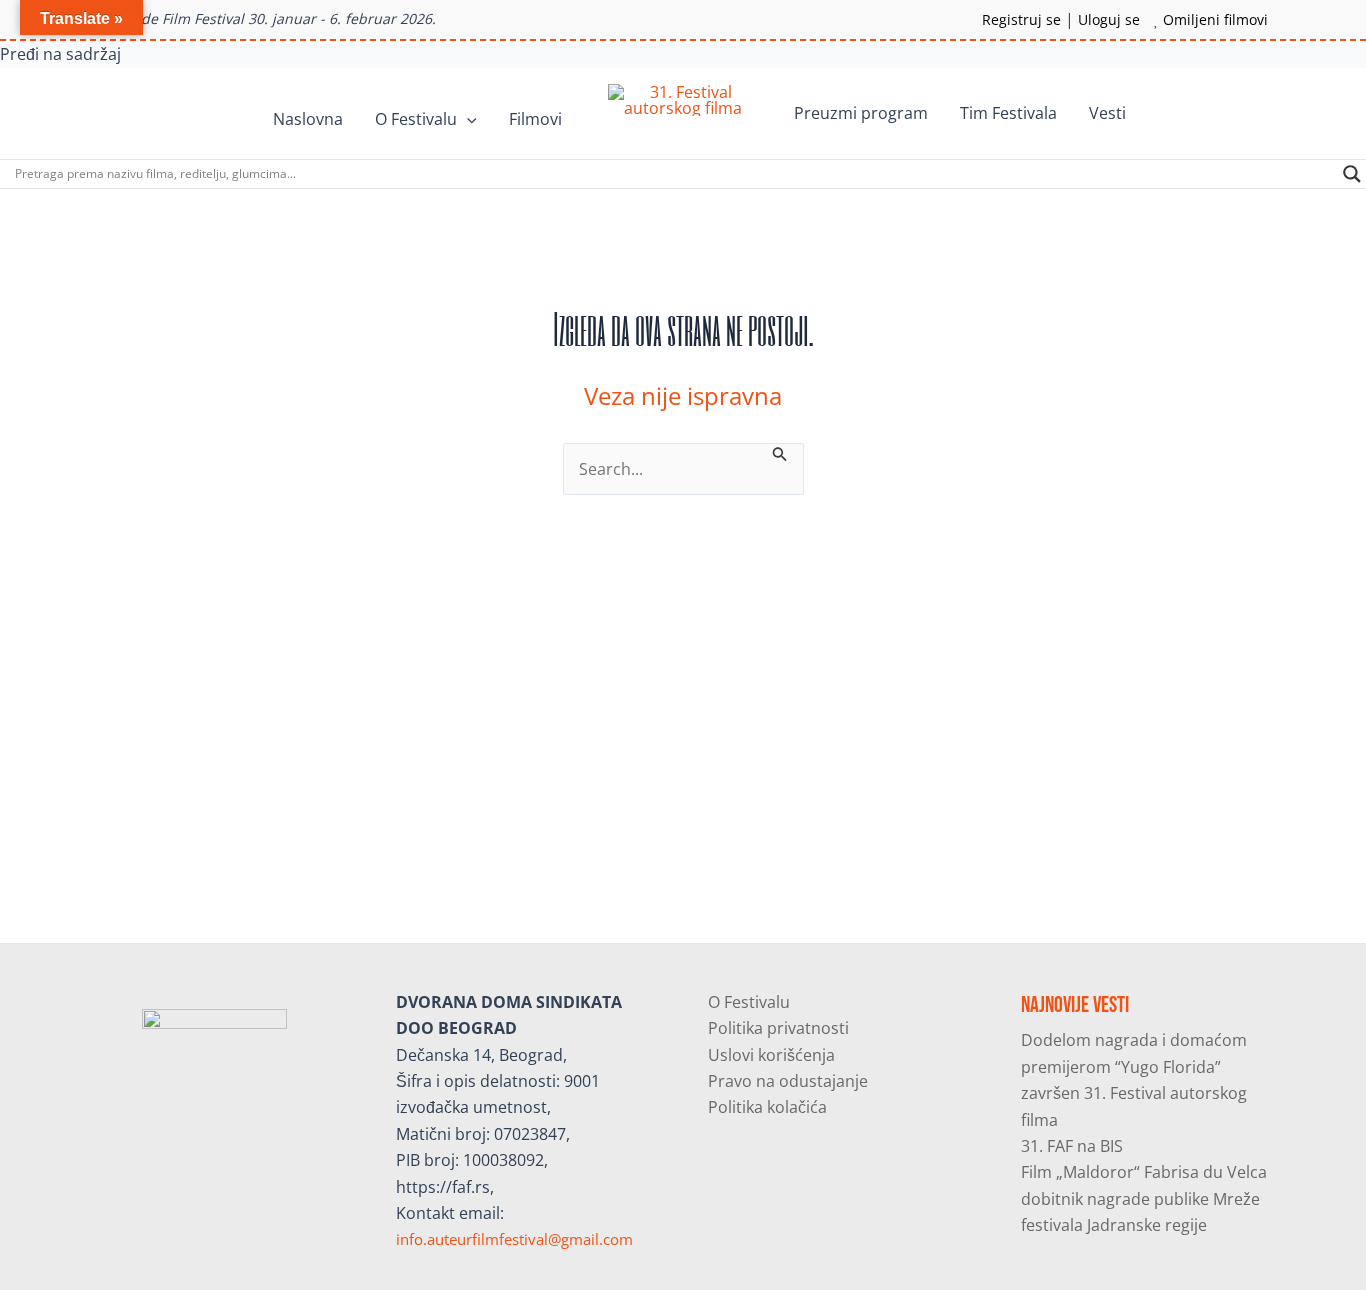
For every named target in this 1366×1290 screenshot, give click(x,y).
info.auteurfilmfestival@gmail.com (514, 1239)
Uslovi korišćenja (771, 1055)
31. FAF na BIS (1072, 1146)
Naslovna (308, 119)
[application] (467, 119)
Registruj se (1021, 19)
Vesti (1107, 113)
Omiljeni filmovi (1215, 19)
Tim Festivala (1008, 113)
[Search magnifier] (1352, 174)
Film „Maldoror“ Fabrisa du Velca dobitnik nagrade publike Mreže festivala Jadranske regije (1144, 1198)
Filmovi (535, 119)
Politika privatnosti (778, 1028)
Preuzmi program (861, 113)
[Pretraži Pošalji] (780, 452)
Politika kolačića (767, 1107)
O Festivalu (416, 119)
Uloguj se (1109, 19)
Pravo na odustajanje (788, 1081)
